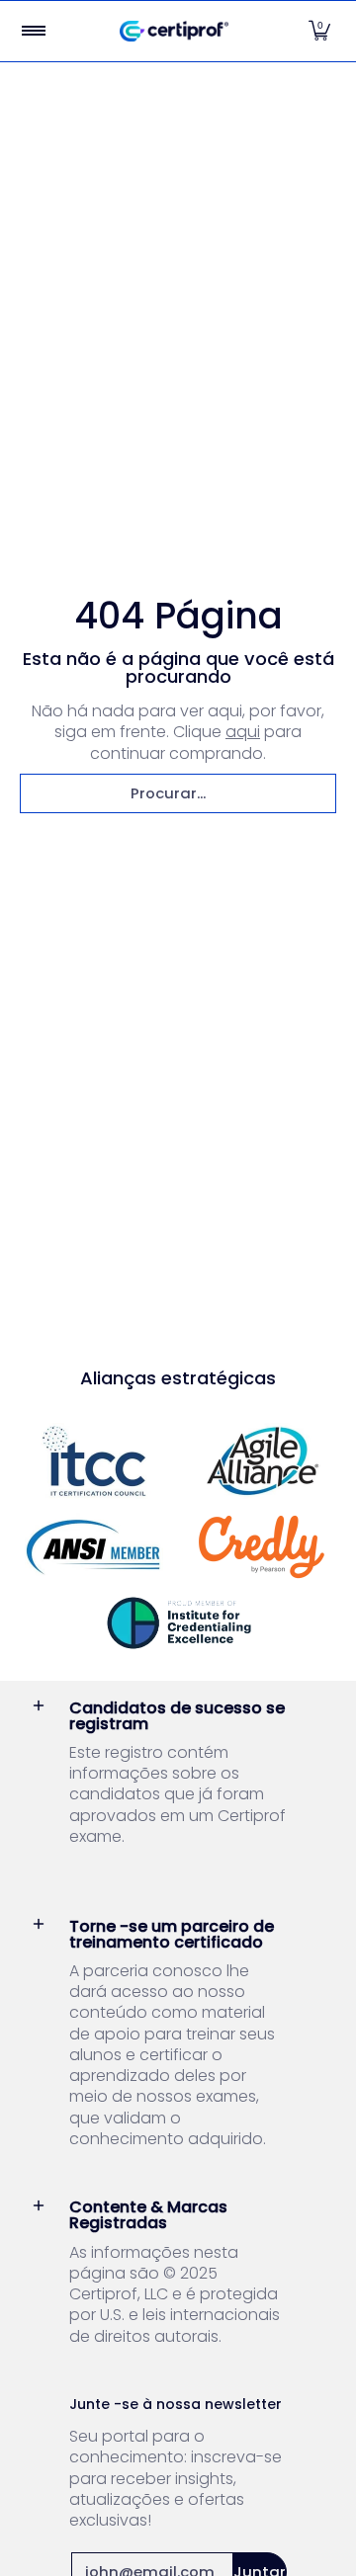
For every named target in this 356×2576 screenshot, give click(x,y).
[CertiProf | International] (174, 31)
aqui (243, 732)
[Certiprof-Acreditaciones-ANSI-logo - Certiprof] (94, 1547)
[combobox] (178, 793)
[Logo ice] (178, 1623)
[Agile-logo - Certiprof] (262, 1461)
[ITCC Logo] (94, 1461)
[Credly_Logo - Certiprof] (262, 1547)
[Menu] (33, 31)
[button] (319, 31)
